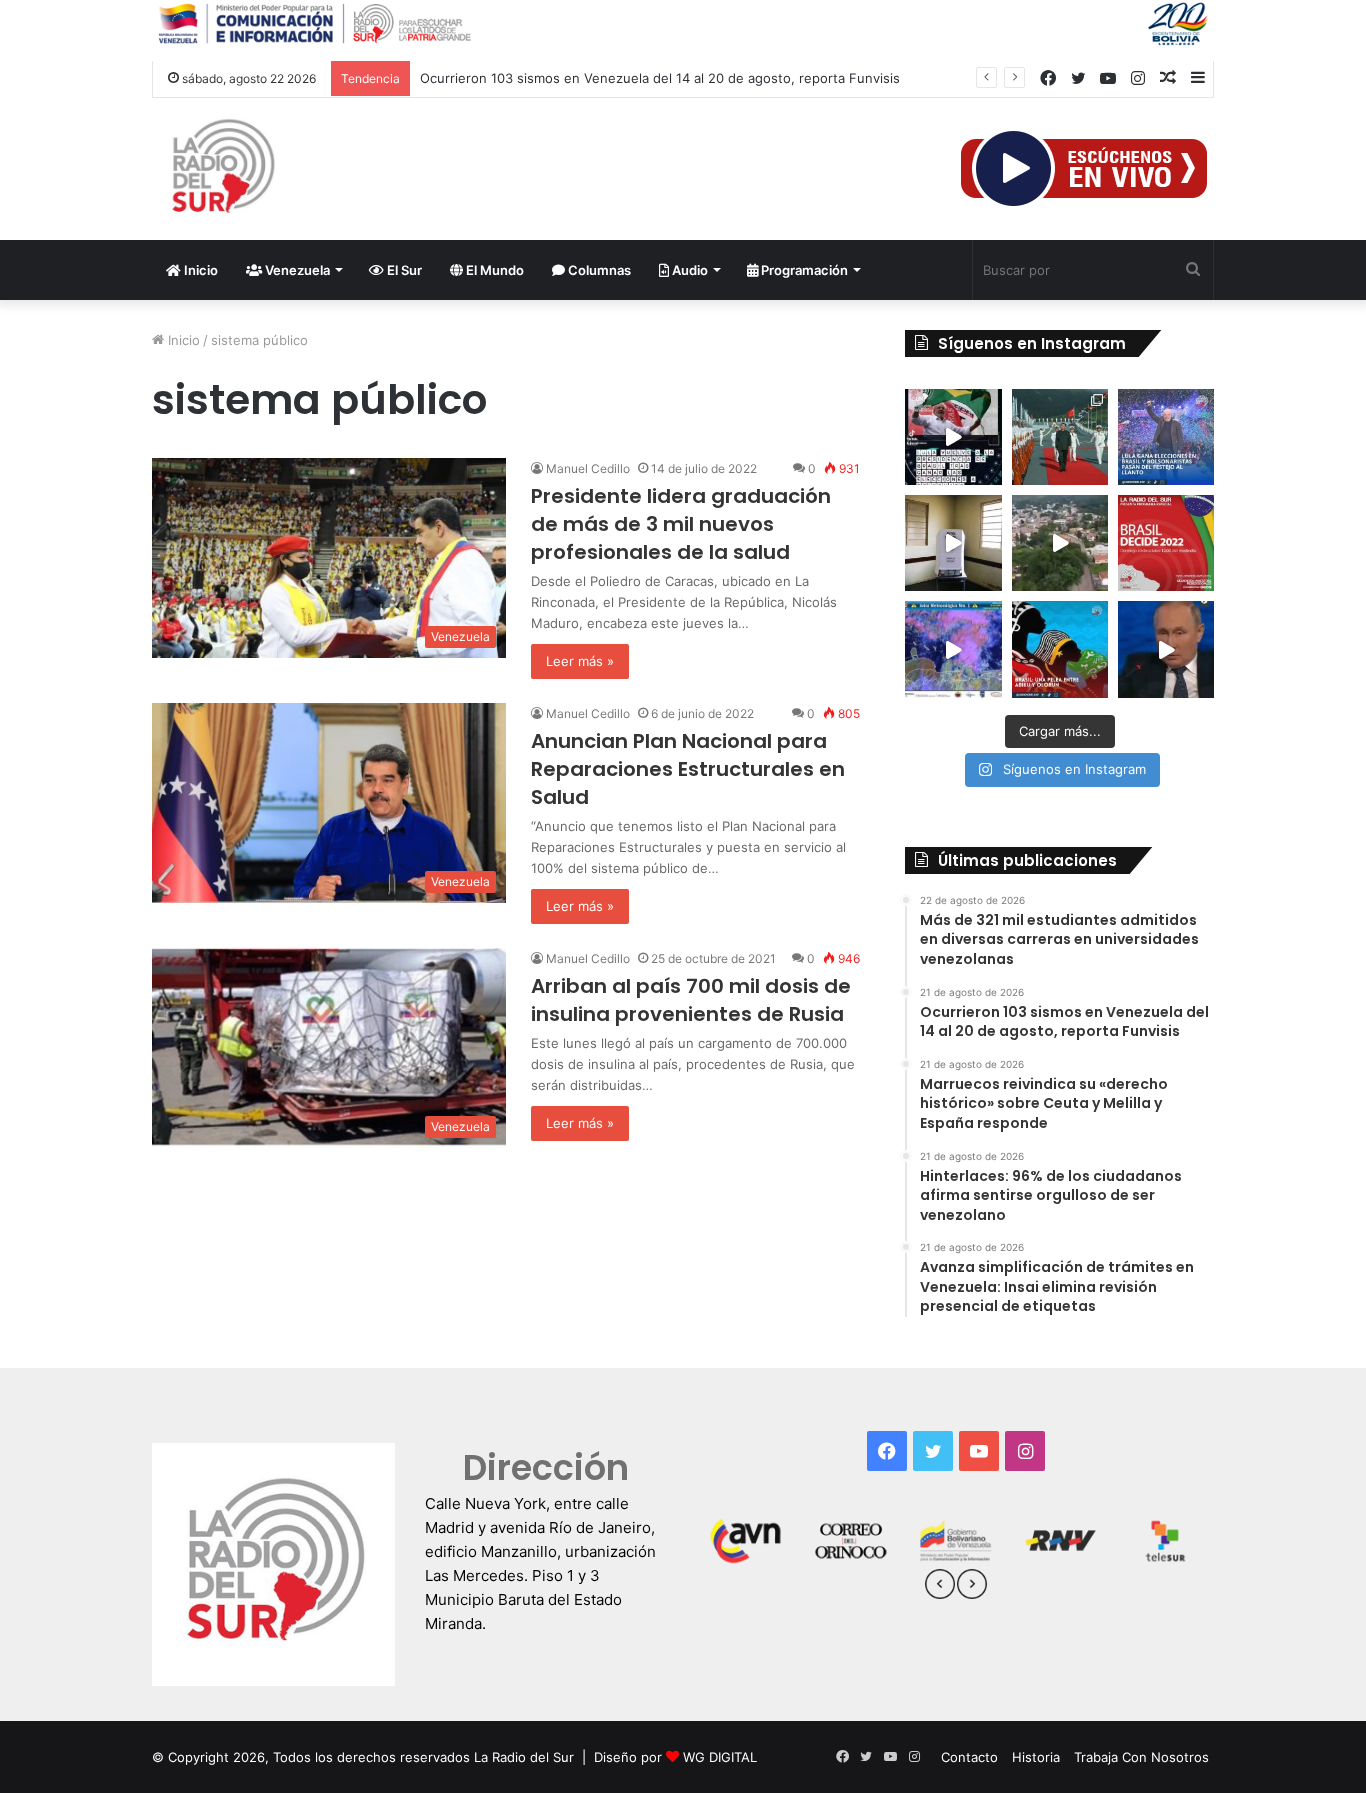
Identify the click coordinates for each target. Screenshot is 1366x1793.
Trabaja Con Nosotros (1141, 1757)
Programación (803, 270)
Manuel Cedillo (588, 468)
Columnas (598, 270)
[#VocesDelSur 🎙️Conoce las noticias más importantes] (953, 437)
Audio (688, 270)
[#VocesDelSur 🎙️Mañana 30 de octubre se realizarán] (1060, 649)
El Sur (403, 270)
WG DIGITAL (720, 1757)
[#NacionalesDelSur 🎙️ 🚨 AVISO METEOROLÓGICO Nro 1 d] (953, 649)
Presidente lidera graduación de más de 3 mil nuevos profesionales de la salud (681, 524)
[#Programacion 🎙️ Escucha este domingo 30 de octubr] (1166, 543)
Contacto (969, 1757)
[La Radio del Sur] (222, 169)
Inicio (199, 270)
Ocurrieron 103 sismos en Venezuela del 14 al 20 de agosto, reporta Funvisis (660, 78)
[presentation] (940, 1587)
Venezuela (296, 270)
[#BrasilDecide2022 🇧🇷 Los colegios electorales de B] (953, 543)
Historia (1036, 1757)
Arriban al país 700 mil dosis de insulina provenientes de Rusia (691, 1000)
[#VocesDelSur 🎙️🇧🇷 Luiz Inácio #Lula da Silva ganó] (1166, 437)
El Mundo (493, 270)
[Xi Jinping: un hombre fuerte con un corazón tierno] (1060, 437)
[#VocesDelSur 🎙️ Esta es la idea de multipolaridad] (1166, 649)
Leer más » (580, 661)
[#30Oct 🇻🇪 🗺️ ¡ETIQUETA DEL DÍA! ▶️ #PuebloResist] (1060, 543)
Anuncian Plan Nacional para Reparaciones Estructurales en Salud (688, 769)
